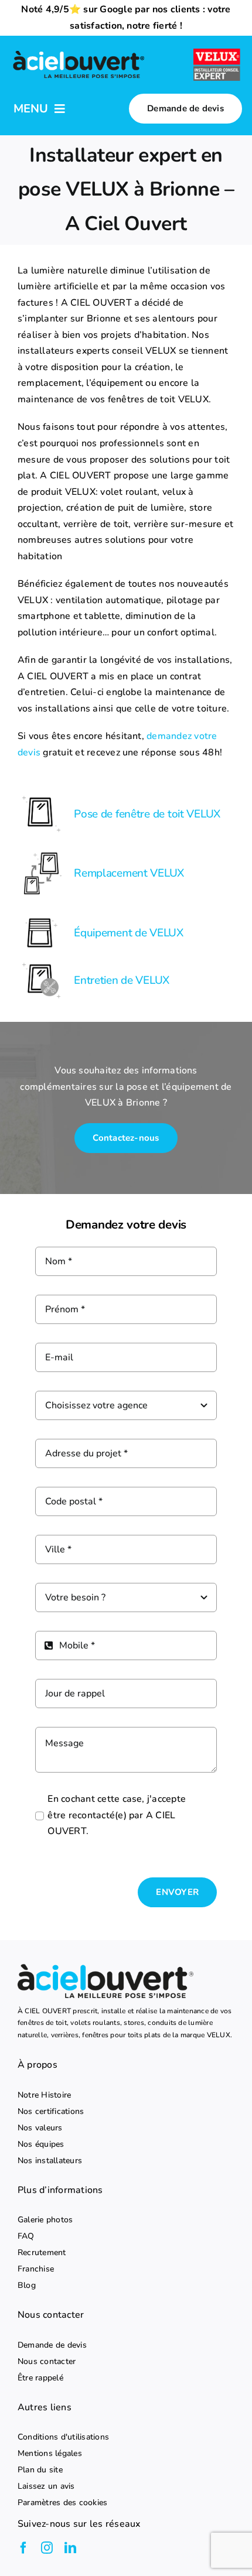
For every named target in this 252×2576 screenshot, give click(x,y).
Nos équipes (41, 2144)
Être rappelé (40, 2378)
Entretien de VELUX (122, 980)
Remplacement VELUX (129, 873)
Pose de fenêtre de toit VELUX (147, 814)
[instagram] (47, 2548)
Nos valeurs (40, 2128)
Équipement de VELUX (129, 933)
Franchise (36, 2269)
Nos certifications (51, 2112)
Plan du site (40, 2470)
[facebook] (23, 2548)
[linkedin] (70, 2548)
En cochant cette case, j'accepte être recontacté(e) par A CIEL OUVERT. (117, 1815)
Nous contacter (47, 2362)
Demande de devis (52, 2345)
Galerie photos (45, 2220)
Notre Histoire (44, 2095)
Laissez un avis (46, 2486)
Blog (27, 2286)
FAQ (26, 2236)
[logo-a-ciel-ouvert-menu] (79, 52)
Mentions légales (50, 2454)
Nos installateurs (50, 2161)
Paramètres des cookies (62, 2503)
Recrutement (42, 2253)
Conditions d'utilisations (63, 2437)
